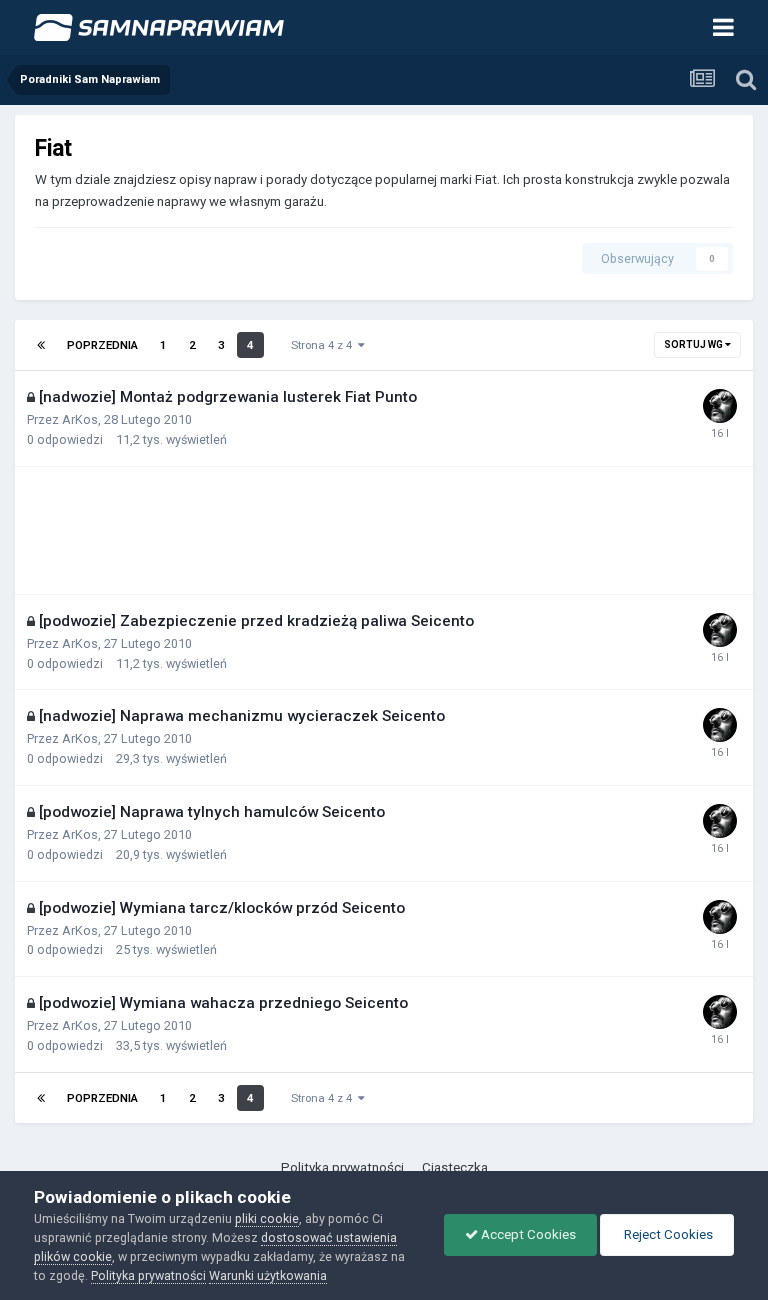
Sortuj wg (694, 344)
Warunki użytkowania (268, 1275)
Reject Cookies (667, 1234)
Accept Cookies (527, 1234)
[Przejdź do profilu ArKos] (720, 406)
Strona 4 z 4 (324, 345)
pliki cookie (267, 1218)
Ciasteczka (455, 1167)
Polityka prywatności (342, 1167)
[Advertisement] (281, 530)
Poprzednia (102, 345)
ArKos (80, 419)
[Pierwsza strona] (41, 345)
